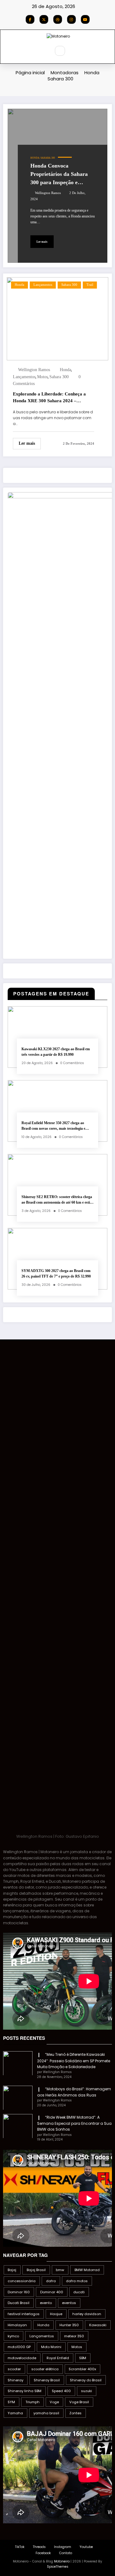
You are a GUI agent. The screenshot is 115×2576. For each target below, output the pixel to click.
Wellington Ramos (48, 193)
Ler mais (42, 242)
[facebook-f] (30, 19)
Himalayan (17, 2325)
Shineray (15, 2380)
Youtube (86, 2547)
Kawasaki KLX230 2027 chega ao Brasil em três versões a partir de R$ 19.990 (56, 1052)
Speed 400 (61, 2391)
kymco (13, 2336)
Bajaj (12, 2270)
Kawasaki (98, 2325)
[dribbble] (58, 19)
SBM (83, 2358)
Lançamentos (43, 285)
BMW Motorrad (87, 2270)
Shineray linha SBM (25, 2391)
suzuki (86, 2391)
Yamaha (15, 2413)
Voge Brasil (79, 2402)
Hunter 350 (69, 2325)
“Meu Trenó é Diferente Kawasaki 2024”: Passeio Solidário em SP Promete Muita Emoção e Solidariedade (74, 2061)
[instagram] (71, 19)
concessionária (22, 2281)
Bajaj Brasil (36, 2270)
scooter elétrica (45, 2369)
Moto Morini (51, 2347)
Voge (54, 2402)
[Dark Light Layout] (73, 51)
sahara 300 (59, 377)
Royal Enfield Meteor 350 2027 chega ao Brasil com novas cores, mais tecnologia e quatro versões (53, 1126)
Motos (42, 377)
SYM (11, 2402)
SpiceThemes (58, 2567)
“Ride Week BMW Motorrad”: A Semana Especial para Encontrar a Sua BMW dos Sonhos (74, 2123)
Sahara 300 (48, 158)
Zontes (75, 2413)
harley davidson (87, 2314)
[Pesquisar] (60, 51)
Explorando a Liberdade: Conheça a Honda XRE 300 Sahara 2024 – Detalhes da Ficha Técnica (49, 398)
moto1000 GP (19, 2347)
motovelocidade (22, 2358)
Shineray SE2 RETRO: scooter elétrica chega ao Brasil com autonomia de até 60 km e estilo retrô (57, 1200)
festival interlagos (24, 2314)
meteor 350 (74, 2336)
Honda (35, 158)
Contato (66, 2553)
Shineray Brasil (47, 2380)
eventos (69, 2303)
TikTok (20, 2547)
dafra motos (77, 2281)
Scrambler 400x (82, 2369)
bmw (60, 2270)
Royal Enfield (58, 2358)
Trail (90, 285)
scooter (14, 2369)
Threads (39, 2547)
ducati (79, 2292)
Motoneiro (62, 2561)
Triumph (33, 2402)
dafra (51, 2281)
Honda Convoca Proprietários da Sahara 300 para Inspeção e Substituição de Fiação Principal (59, 175)
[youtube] (85, 19)
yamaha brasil (46, 2413)
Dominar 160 (19, 2292)
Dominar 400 (52, 2292)
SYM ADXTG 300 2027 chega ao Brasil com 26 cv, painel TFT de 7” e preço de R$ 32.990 (56, 1273)
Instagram (63, 2547)
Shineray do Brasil (86, 2380)
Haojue (56, 2314)
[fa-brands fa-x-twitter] (44, 19)
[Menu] (42, 51)
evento (46, 2303)
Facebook (43, 2553)
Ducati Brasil (19, 2303)
